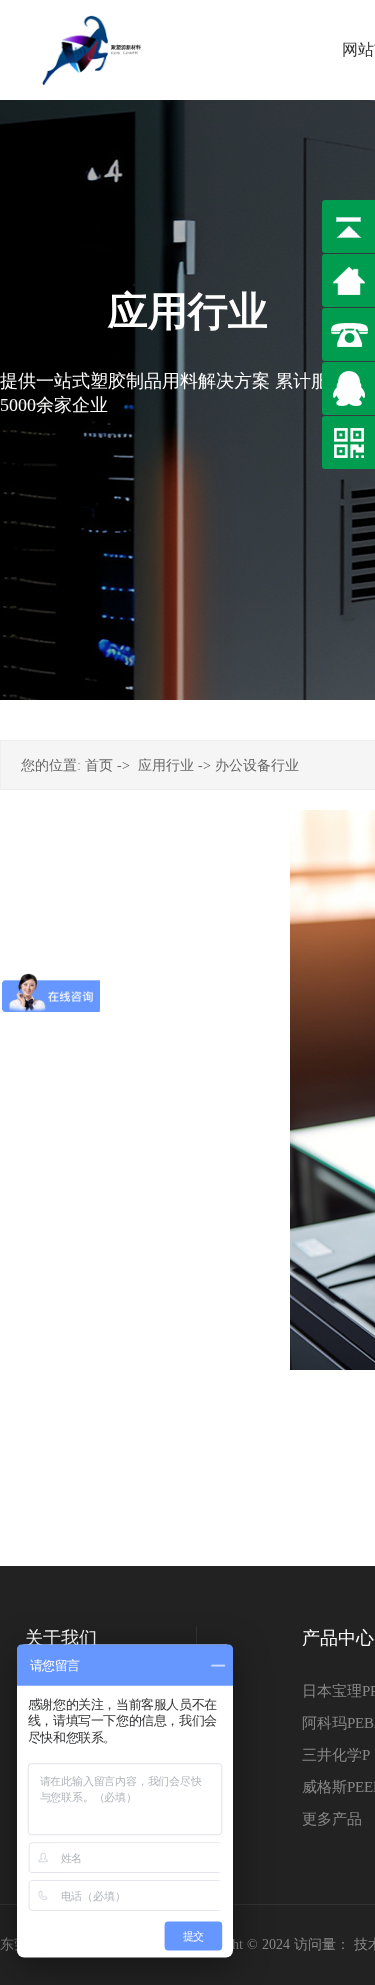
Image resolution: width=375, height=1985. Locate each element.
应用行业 (166, 765)
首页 (99, 765)
